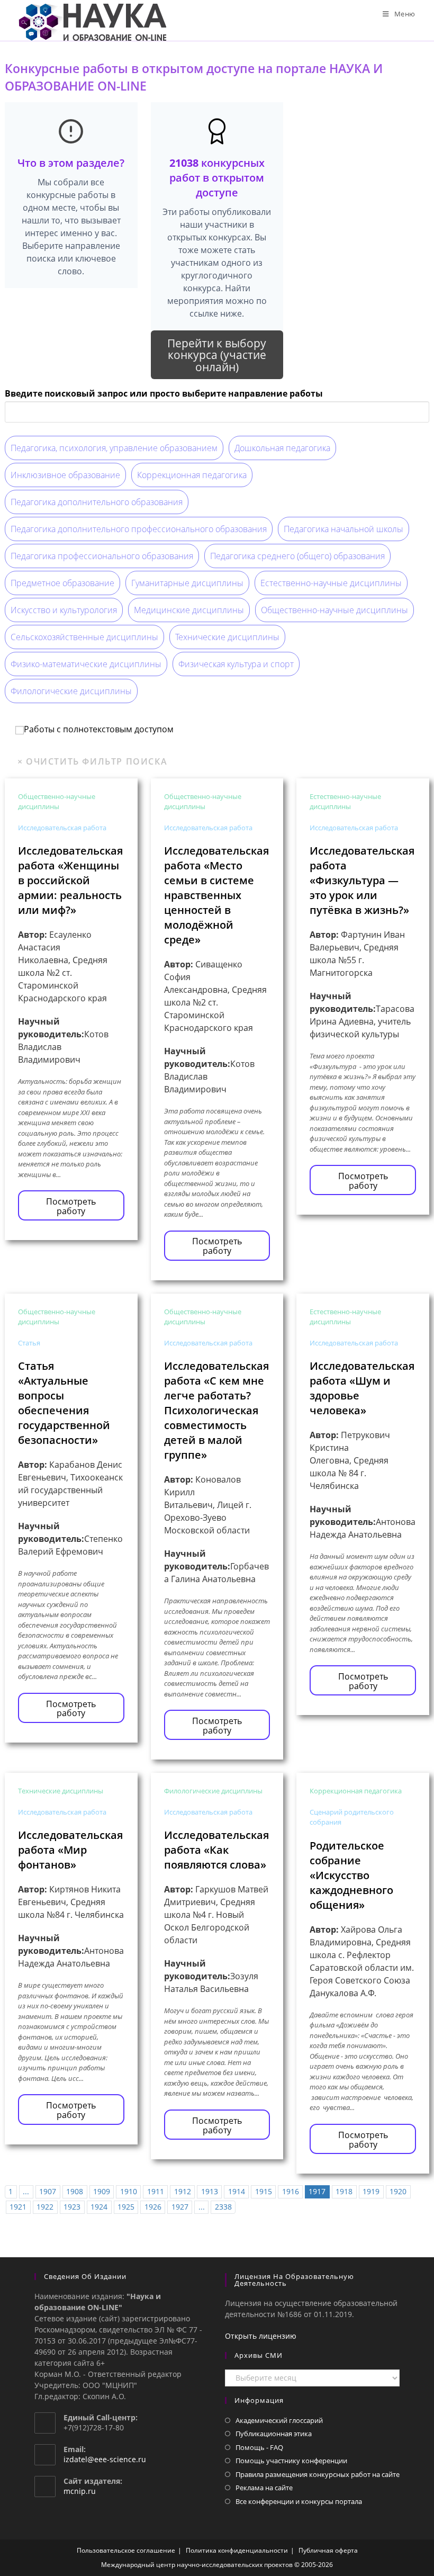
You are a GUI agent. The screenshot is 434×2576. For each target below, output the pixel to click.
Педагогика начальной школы (343, 529)
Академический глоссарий (279, 2420)
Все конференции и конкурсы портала (299, 2501)
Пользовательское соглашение (126, 2550)
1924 (99, 2207)
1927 (180, 2207)
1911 (156, 2191)
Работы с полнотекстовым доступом (99, 730)
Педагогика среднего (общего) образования (297, 556)
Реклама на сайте (264, 2488)
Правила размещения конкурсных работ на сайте (318, 2474)
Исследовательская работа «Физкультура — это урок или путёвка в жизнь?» (362, 880)
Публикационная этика (274, 2434)
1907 (48, 2191)
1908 (75, 2191)
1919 (371, 2191)
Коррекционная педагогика (192, 475)
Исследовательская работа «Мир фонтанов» (70, 1850)
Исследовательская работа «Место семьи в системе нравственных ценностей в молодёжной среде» (216, 895)
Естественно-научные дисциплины (331, 583)
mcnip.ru (80, 2491)
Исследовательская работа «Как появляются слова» (216, 1850)
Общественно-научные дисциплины (334, 610)
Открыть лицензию (261, 2336)
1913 (210, 2191)
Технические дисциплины (227, 637)
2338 (223, 2207)
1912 (183, 2191)
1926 (153, 2207)
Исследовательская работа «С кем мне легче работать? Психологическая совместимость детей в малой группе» (216, 1410)
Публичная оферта (328, 2550)
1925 (126, 2207)
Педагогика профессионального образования (102, 556)
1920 (398, 2191)
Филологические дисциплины (71, 691)
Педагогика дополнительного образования (97, 502)
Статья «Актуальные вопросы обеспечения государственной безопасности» (64, 1403)
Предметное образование (62, 583)
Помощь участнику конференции (291, 2461)
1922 (45, 2207)
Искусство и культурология (64, 610)
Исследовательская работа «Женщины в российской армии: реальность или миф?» (70, 880)
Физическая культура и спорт (236, 664)
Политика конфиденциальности (237, 2550)
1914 (237, 2191)
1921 (18, 2207)
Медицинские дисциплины (189, 610)
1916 (291, 2191)
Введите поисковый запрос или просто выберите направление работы (164, 393)
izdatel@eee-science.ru (105, 2459)
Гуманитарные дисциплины (187, 583)
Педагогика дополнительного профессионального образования (139, 529)
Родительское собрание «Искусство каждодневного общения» (351, 1875)
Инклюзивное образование (65, 475)
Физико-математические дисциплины (86, 664)
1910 (129, 2191)
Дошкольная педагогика (282, 448)
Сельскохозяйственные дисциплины (84, 637)
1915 (264, 2191)
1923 (72, 2207)
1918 (344, 2191)
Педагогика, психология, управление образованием (114, 448)
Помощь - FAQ (259, 2447)
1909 (102, 2191)
